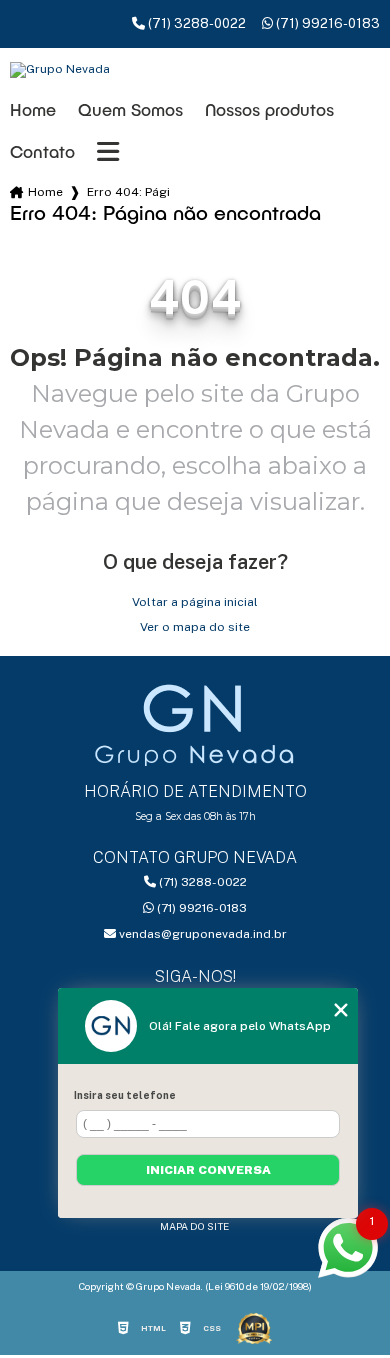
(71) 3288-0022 (195, 23)
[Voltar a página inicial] (195, 70)
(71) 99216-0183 (326, 23)
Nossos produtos (269, 109)
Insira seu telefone (125, 1095)
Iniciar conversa (208, 1170)
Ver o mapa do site (195, 627)
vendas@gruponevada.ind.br (201, 934)
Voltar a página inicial (195, 602)
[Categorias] (108, 152)
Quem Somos (130, 109)
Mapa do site (194, 1226)
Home (33, 109)
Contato (42, 151)
